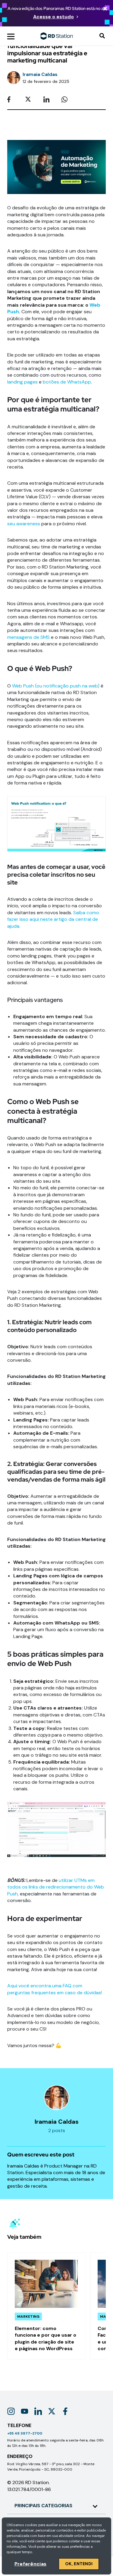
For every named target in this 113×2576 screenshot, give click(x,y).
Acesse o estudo (53, 17)
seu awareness (24, 524)
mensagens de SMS (28, 637)
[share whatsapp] (66, 100)
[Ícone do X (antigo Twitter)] (52, 2411)
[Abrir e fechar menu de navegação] (11, 36)
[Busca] (102, 36)
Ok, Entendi (79, 2564)
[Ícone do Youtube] (25, 2411)
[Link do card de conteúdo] (46, 2306)
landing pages (22, 382)
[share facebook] (12, 100)
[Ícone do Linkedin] (38, 2411)
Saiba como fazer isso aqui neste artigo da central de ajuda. (53, 919)
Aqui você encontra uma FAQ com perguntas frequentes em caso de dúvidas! (55, 1989)
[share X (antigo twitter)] (30, 100)
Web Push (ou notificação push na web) (56, 686)
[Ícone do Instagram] (11, 2411)
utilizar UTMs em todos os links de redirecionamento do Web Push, (56, 1887)
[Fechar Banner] (105, 9)
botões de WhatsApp (67, 382)
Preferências (30, 2564)
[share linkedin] (48, 100)
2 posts (57, 2130)
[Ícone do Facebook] (65, 2411)
